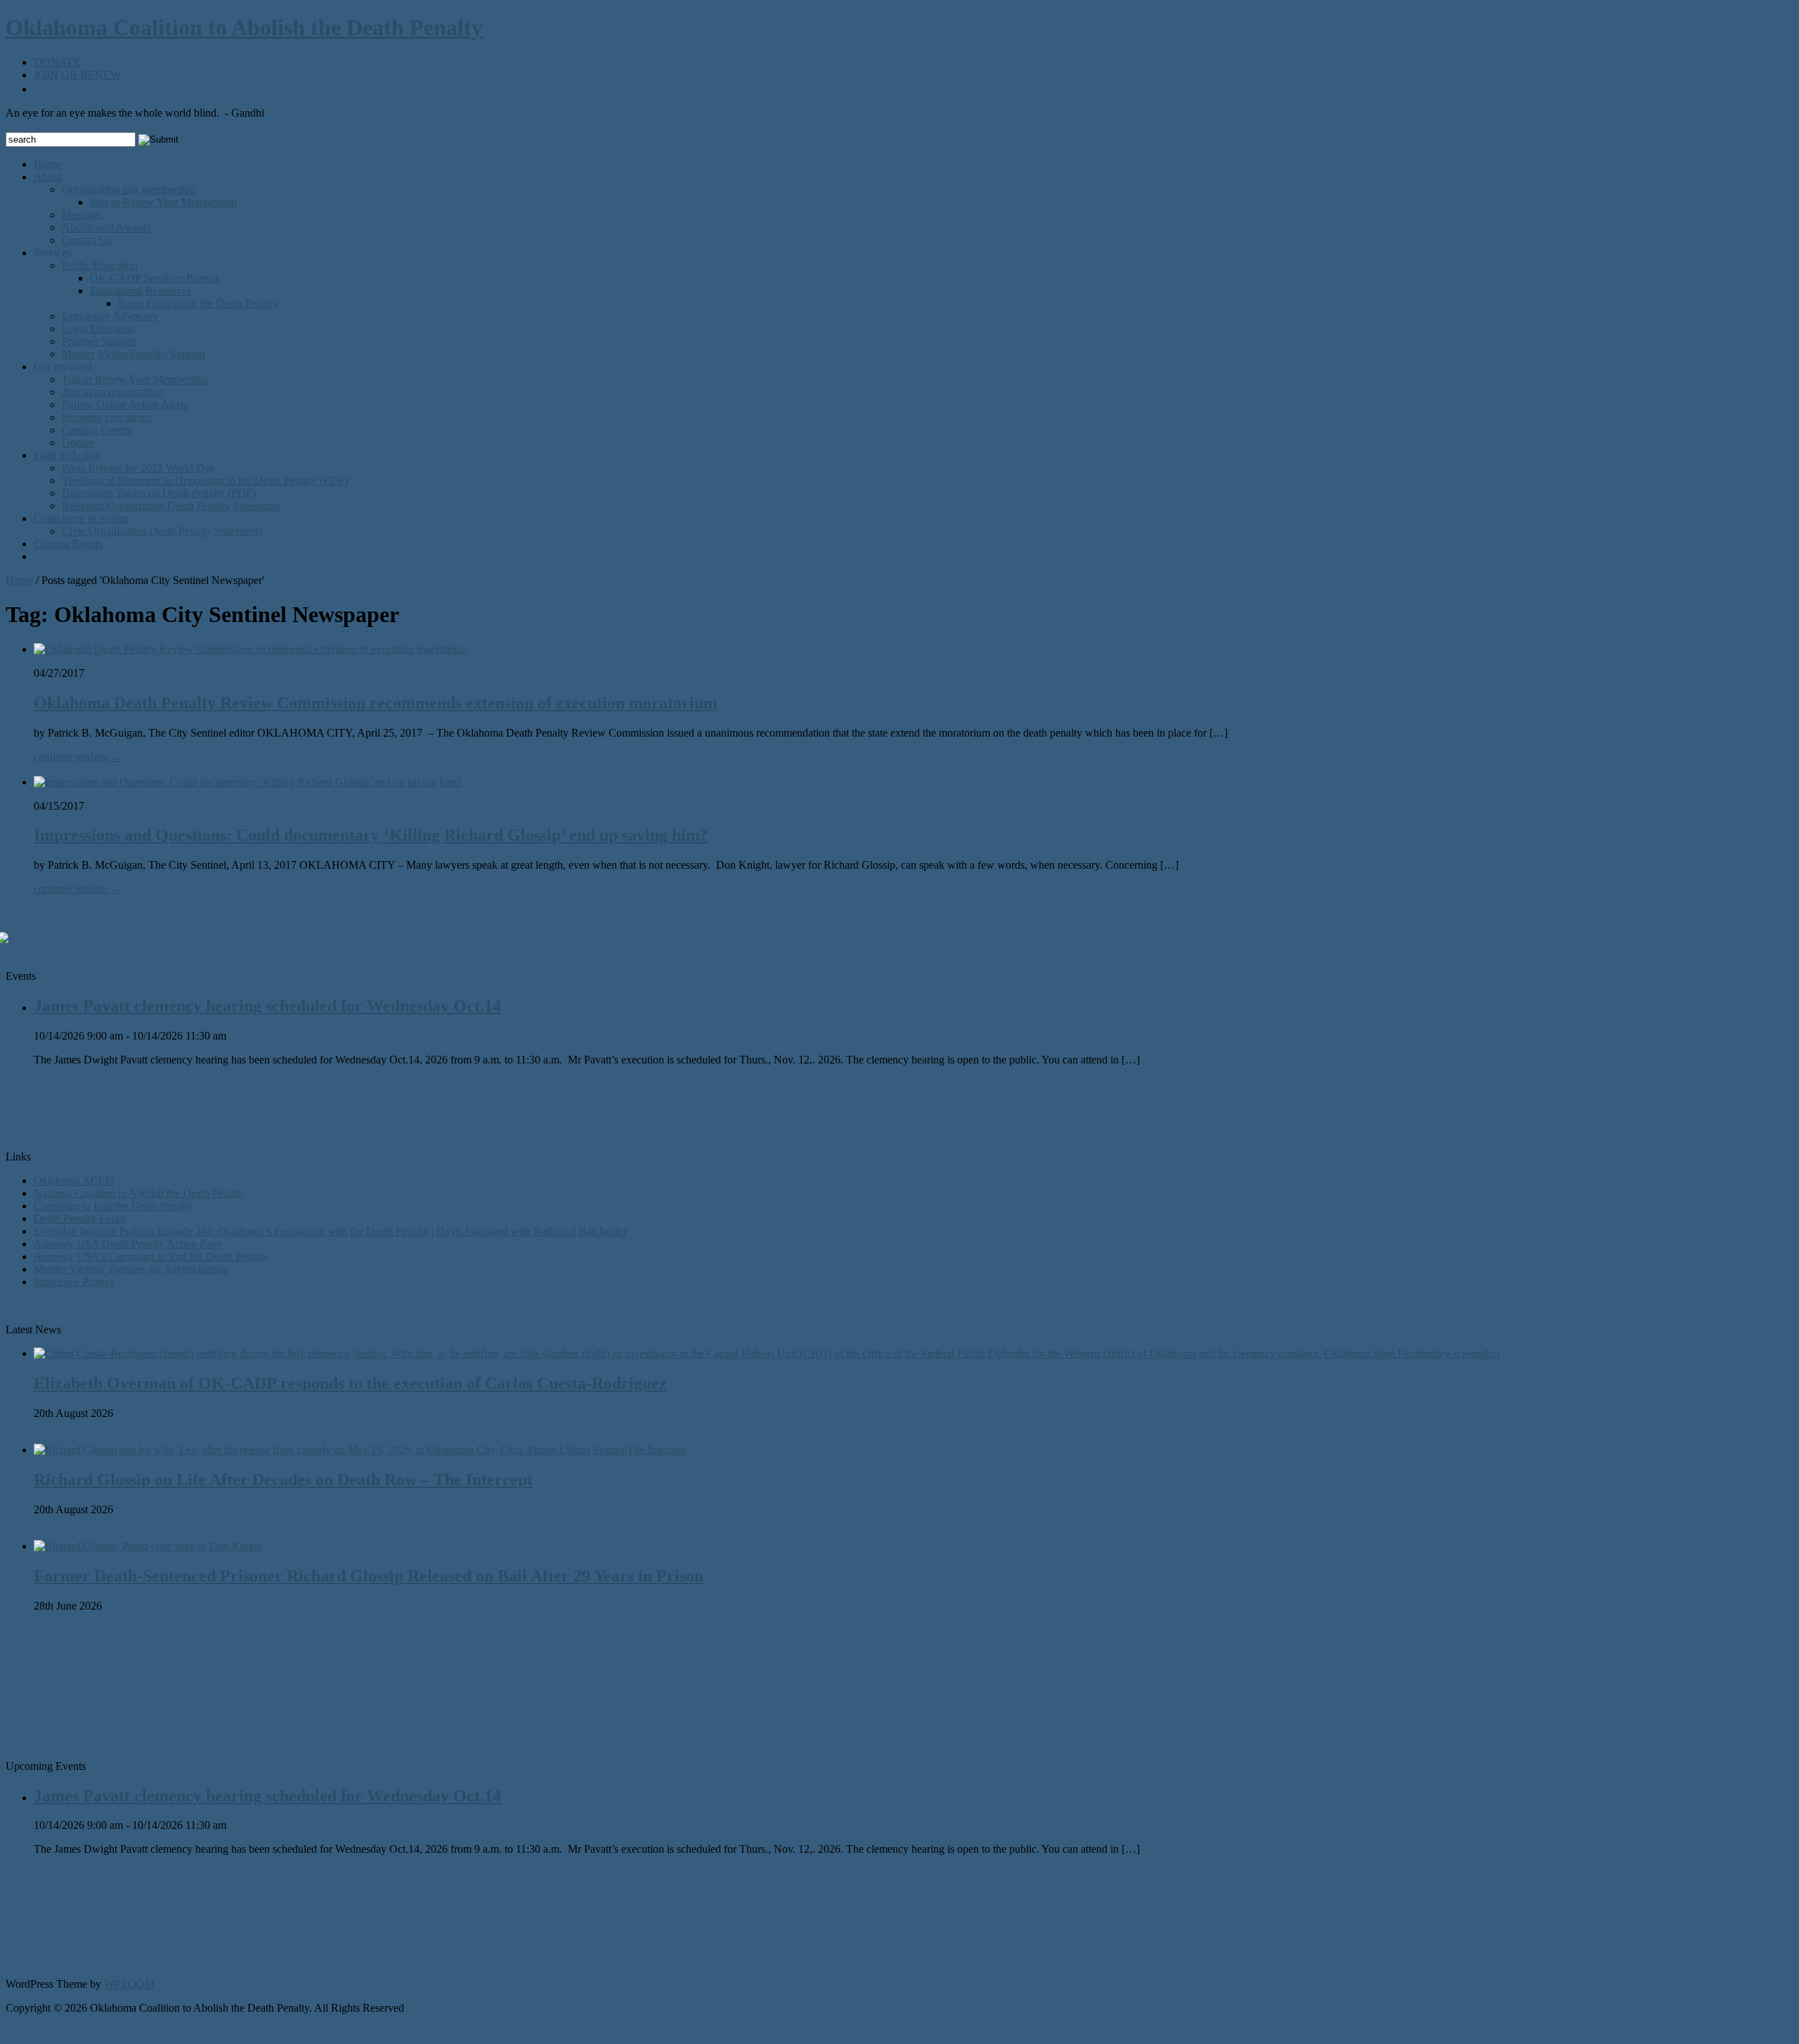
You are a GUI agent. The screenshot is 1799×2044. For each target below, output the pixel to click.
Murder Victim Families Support (134, 354)
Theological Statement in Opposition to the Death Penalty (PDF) (205, 480)
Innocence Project (73, 1282)
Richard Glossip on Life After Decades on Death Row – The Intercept (283, 1480)
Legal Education (98, 329)
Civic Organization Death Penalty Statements (162, 531)
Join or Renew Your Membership (163, 202)
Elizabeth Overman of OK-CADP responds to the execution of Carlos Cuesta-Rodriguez (350, 1383)
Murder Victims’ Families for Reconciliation (131, 1269)
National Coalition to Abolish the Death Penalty (139, 1193)
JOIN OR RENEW (77, 75)
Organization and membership (129, 189)
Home (47, 164)
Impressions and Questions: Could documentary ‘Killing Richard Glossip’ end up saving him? (371, 835)
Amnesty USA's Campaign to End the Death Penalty (151, 1256)
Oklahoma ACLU (74, 1181)
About (48, 177)
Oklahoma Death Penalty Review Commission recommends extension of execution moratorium (376, 703)
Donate (78, 442)
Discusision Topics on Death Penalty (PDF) (159, 493)
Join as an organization (112, 392)
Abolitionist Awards (106, 227)
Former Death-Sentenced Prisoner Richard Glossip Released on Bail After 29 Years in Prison (369, 1576)
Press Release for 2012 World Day (138, 468)
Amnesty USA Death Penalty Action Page (128, 1244)
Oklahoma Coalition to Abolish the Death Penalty (244, 27)
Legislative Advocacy (110, 316)
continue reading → (78, 757)
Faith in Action (67, 455)
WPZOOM (129, 1984)
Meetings (82, 215)
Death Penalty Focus (80, 1218)
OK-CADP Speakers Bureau (154, 278)
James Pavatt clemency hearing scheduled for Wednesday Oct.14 (267, 1006)
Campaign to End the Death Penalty (113, 1206)
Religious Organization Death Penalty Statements (171, 506)
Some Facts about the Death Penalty (198, 303)
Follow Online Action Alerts (125, 405)
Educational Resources (141, 291)
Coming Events (96, 430)
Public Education (100, 265)
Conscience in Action (81, 518)
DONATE (57, 62)
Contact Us (87, 240)
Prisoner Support (99, 341)
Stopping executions (107, 417)
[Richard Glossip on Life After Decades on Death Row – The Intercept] (360, 1450)
